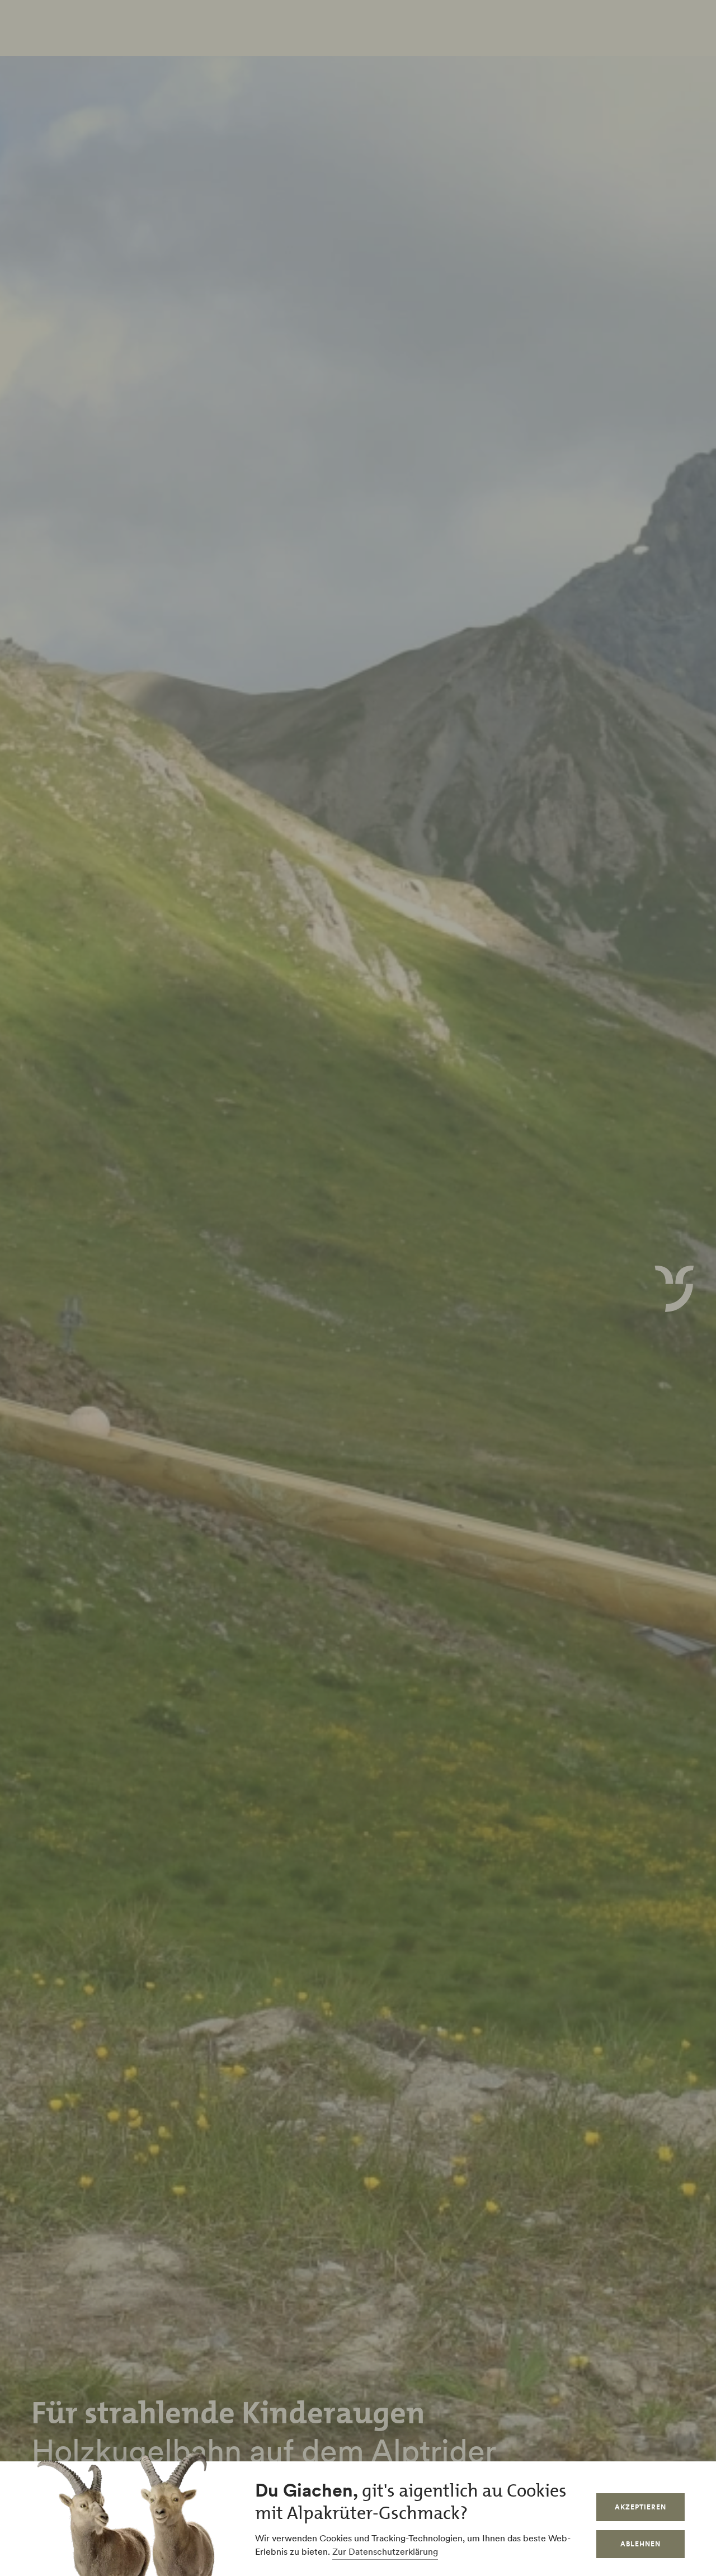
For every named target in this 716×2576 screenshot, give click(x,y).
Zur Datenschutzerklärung (385, 2551)
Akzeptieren (640, 2507)
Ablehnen (640, 2544)
